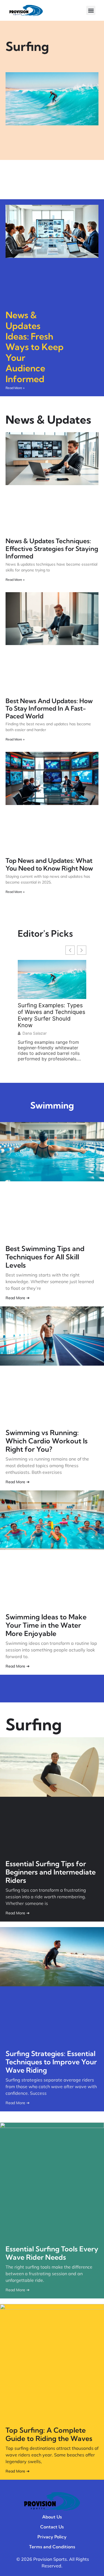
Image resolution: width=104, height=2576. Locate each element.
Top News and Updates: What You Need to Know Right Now (49, 864)
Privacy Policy (52, 2537)
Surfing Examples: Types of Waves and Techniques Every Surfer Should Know (51, 1015)
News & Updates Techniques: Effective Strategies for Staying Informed (52, 548)
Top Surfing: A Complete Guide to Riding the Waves (49, 2434)
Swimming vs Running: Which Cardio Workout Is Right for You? (47, 1441)
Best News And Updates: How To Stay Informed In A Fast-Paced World (49, 708)
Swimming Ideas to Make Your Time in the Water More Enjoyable (46, 1625)
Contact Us (52, 2527)
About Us (52, 2517)
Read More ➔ (18, 1298)
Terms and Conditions (52, 2547)
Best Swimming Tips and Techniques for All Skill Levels (45, 1257)
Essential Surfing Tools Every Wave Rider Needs (52, 2253)
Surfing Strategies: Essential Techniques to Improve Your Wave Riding (51, 2062)
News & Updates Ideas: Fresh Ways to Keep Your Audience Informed (35, 347)
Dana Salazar (35, 1033)
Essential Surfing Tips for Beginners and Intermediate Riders (51, 1872)
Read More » (15, 388)
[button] (91, 10)
